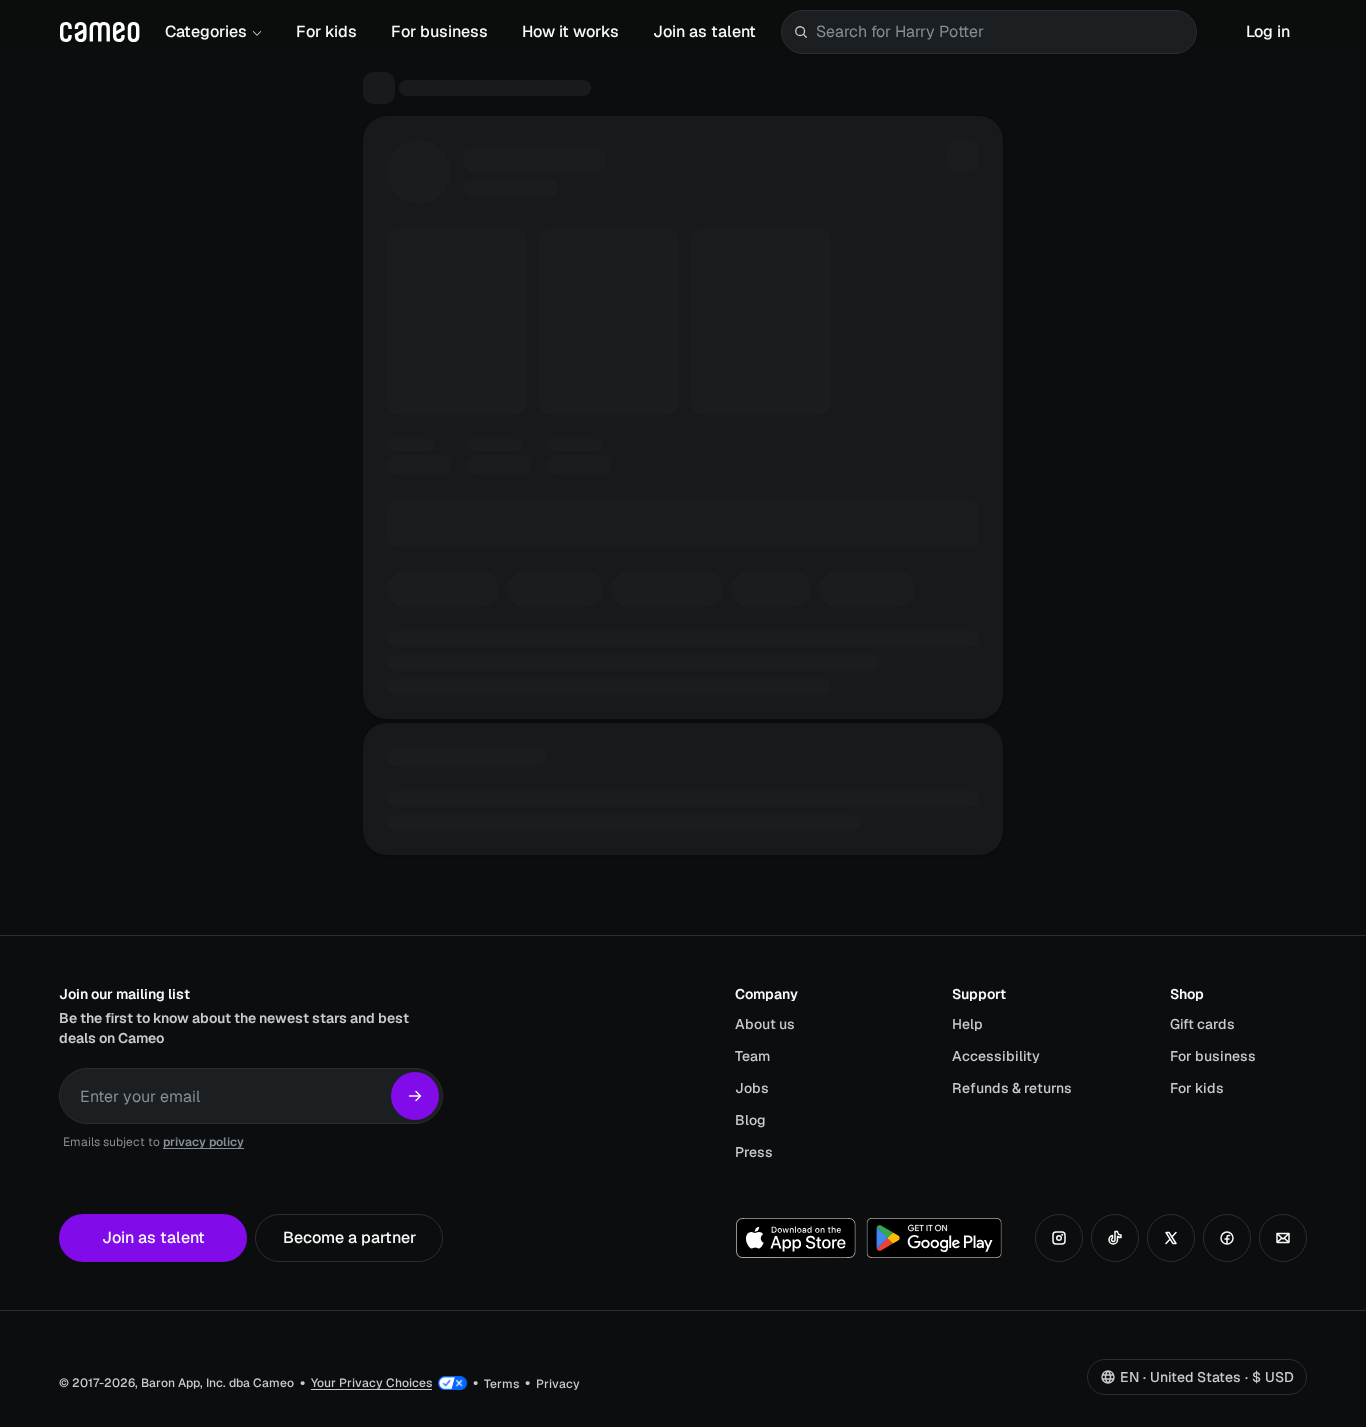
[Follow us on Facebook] (1227, 1238)
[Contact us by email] (1283, 1238)
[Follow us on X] (1171, 1238)
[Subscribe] (415, 1096)
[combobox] (1002, 32)
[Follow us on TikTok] (1115, 1238)
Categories (206, 31)
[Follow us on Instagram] (1059, 1238)
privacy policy (203, 1142)
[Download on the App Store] (796, 1238)
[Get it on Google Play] (934, 1238)
